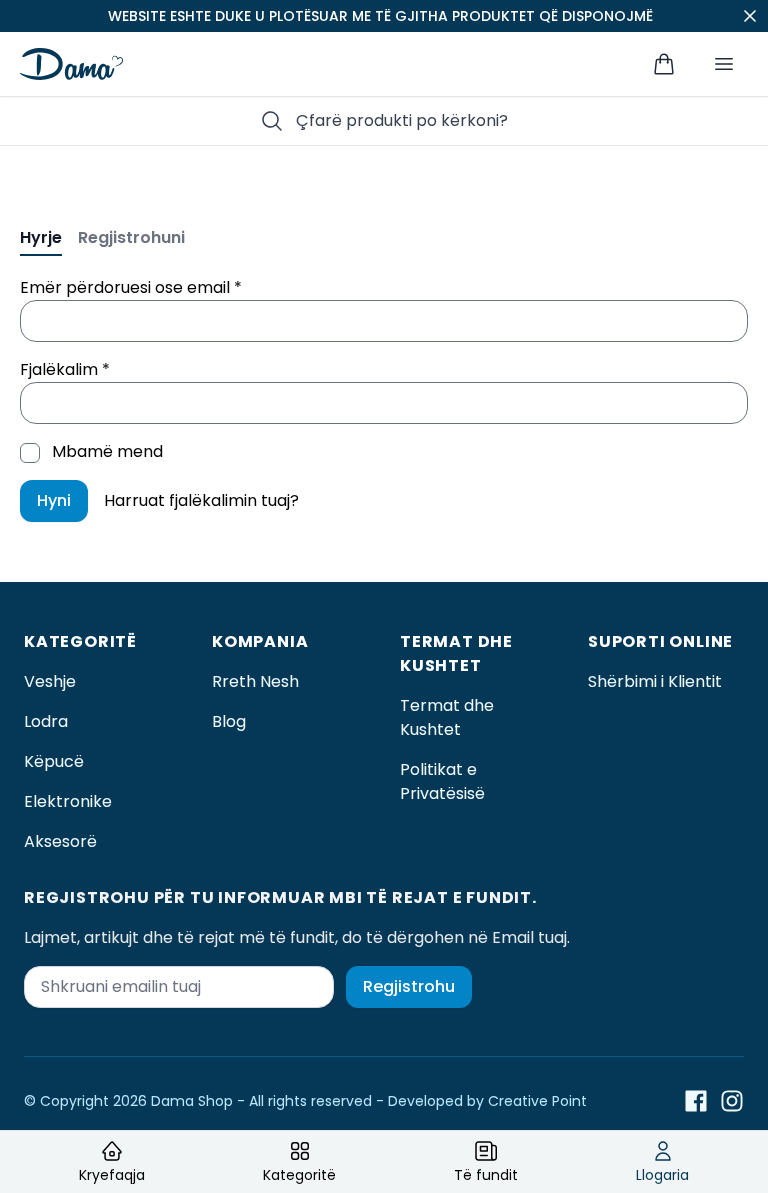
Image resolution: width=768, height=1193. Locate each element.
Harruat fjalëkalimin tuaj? (201, 500)
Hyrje (41, 237)
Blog (229, 721)
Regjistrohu (409, 986)
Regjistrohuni (131, 237)
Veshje (50, 681)
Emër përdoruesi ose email (131, 287)
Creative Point (537, 1101)
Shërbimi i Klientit (655, 681)
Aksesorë (60, 841)
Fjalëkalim (65, 369)
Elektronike (68, 801)
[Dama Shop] (71, 64)
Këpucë (54, 761)
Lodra (46, 721)
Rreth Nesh (255, 681)
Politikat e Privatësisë (442, 781)
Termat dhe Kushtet (447, 717)
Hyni (54, 500)
